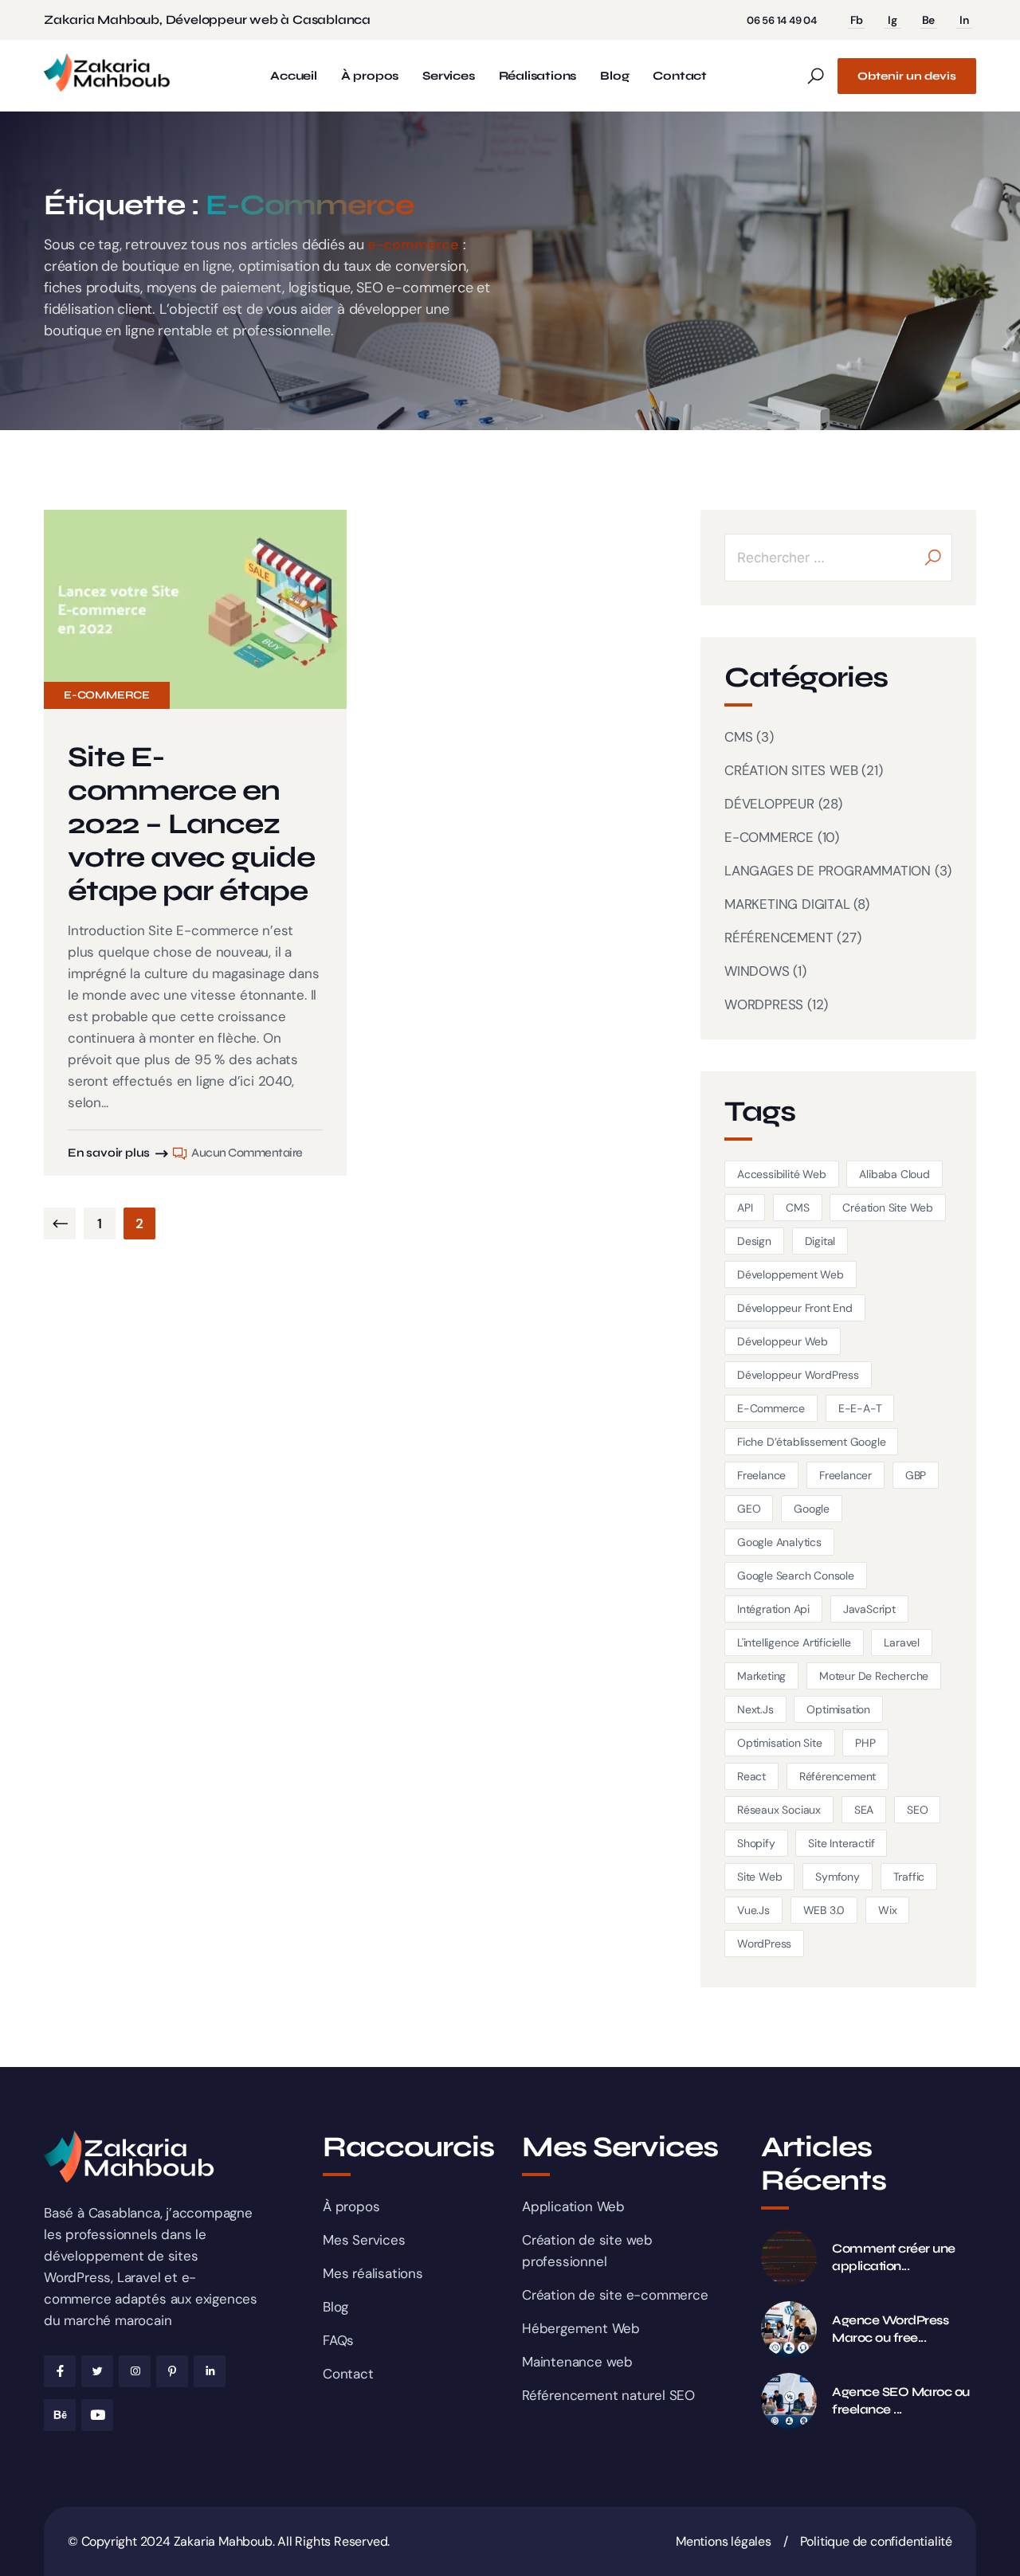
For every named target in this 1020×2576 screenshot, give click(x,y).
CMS (738, 737)
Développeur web (783, 1341)
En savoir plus (109, 1153)
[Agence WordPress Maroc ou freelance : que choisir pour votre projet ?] (789, 2329)
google (812, 1509)
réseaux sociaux (779, 1810)
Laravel (902, 1642)
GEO (749, 1509)
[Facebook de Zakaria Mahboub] (60, 2371)
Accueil (294, 76)
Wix (887, 1910)
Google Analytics (779, 1542)
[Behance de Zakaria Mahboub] (60, 2415)
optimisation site (780, 1743)
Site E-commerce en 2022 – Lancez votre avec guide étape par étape (191, 824)
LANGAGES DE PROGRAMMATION (828, 871)
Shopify (756, 1843)
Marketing (761, 1676)
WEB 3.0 (824, 1910)
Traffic (909, 1877)
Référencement (838, 1776)
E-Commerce (771, 1408)
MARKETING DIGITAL (787, 904)
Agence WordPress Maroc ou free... (890, 2329)
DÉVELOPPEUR (769, 804)
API (745, 1208)
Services (448, 76)
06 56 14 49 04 (782, 20)
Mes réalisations (373, 2273)
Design (754, 1241)
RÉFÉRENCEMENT (779, 938)
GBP (916, 1475)
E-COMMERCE (107, 695)
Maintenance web (577, 2362)
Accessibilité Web (782, 1174)
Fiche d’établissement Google (811, 1442)
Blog (614, 76)
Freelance (761, 1475)
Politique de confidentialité (876, 2541)
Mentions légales (724, 2541)
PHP (865, 1743)
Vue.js (753, 1910)
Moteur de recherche (874, 1676)
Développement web (790, 1274)
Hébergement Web (581, 2328)
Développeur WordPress (798, 1375)
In (964, 20)
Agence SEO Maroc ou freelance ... (901, 2400)
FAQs (338, 2340)
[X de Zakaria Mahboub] (97, 2371)
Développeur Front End (795, 1308)
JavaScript (869, 1609)
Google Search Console (796, 1576)
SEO (917, 1810)
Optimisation (838, 1709)
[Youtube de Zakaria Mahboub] (97, 2415)
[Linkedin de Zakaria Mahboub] (210, 2371)
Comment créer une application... (894, 2257)
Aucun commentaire (247, 1153)
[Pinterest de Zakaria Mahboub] (172, 2371)
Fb (857, 20)
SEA (864, 1810)
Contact (680, 76)
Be (929, 20)
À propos (370, 76)
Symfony (838, 1877)
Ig (892, 20)
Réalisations (538, 76)
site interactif (841, 1843)
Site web (759, 1877)
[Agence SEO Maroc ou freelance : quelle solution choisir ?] (789, 2401)
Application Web (573, 2206)
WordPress (764, 1944)
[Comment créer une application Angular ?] (789, 2257)
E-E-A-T (860, 1408)
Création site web (888, 1208)
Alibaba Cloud (894, 1174)
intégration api (773, 1609)
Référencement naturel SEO (608, 2395)
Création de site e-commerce (615, 2295)
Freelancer (845, 1475)
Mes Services (364, 2240)
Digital (820, 1241)
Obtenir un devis (907, 76)
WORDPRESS (764, 1004)
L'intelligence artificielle (794, 1642)
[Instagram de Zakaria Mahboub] (135, 2371)
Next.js (755, 1709)
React (751, 1776)
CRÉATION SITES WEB (791, 770)
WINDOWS (757, 971)
